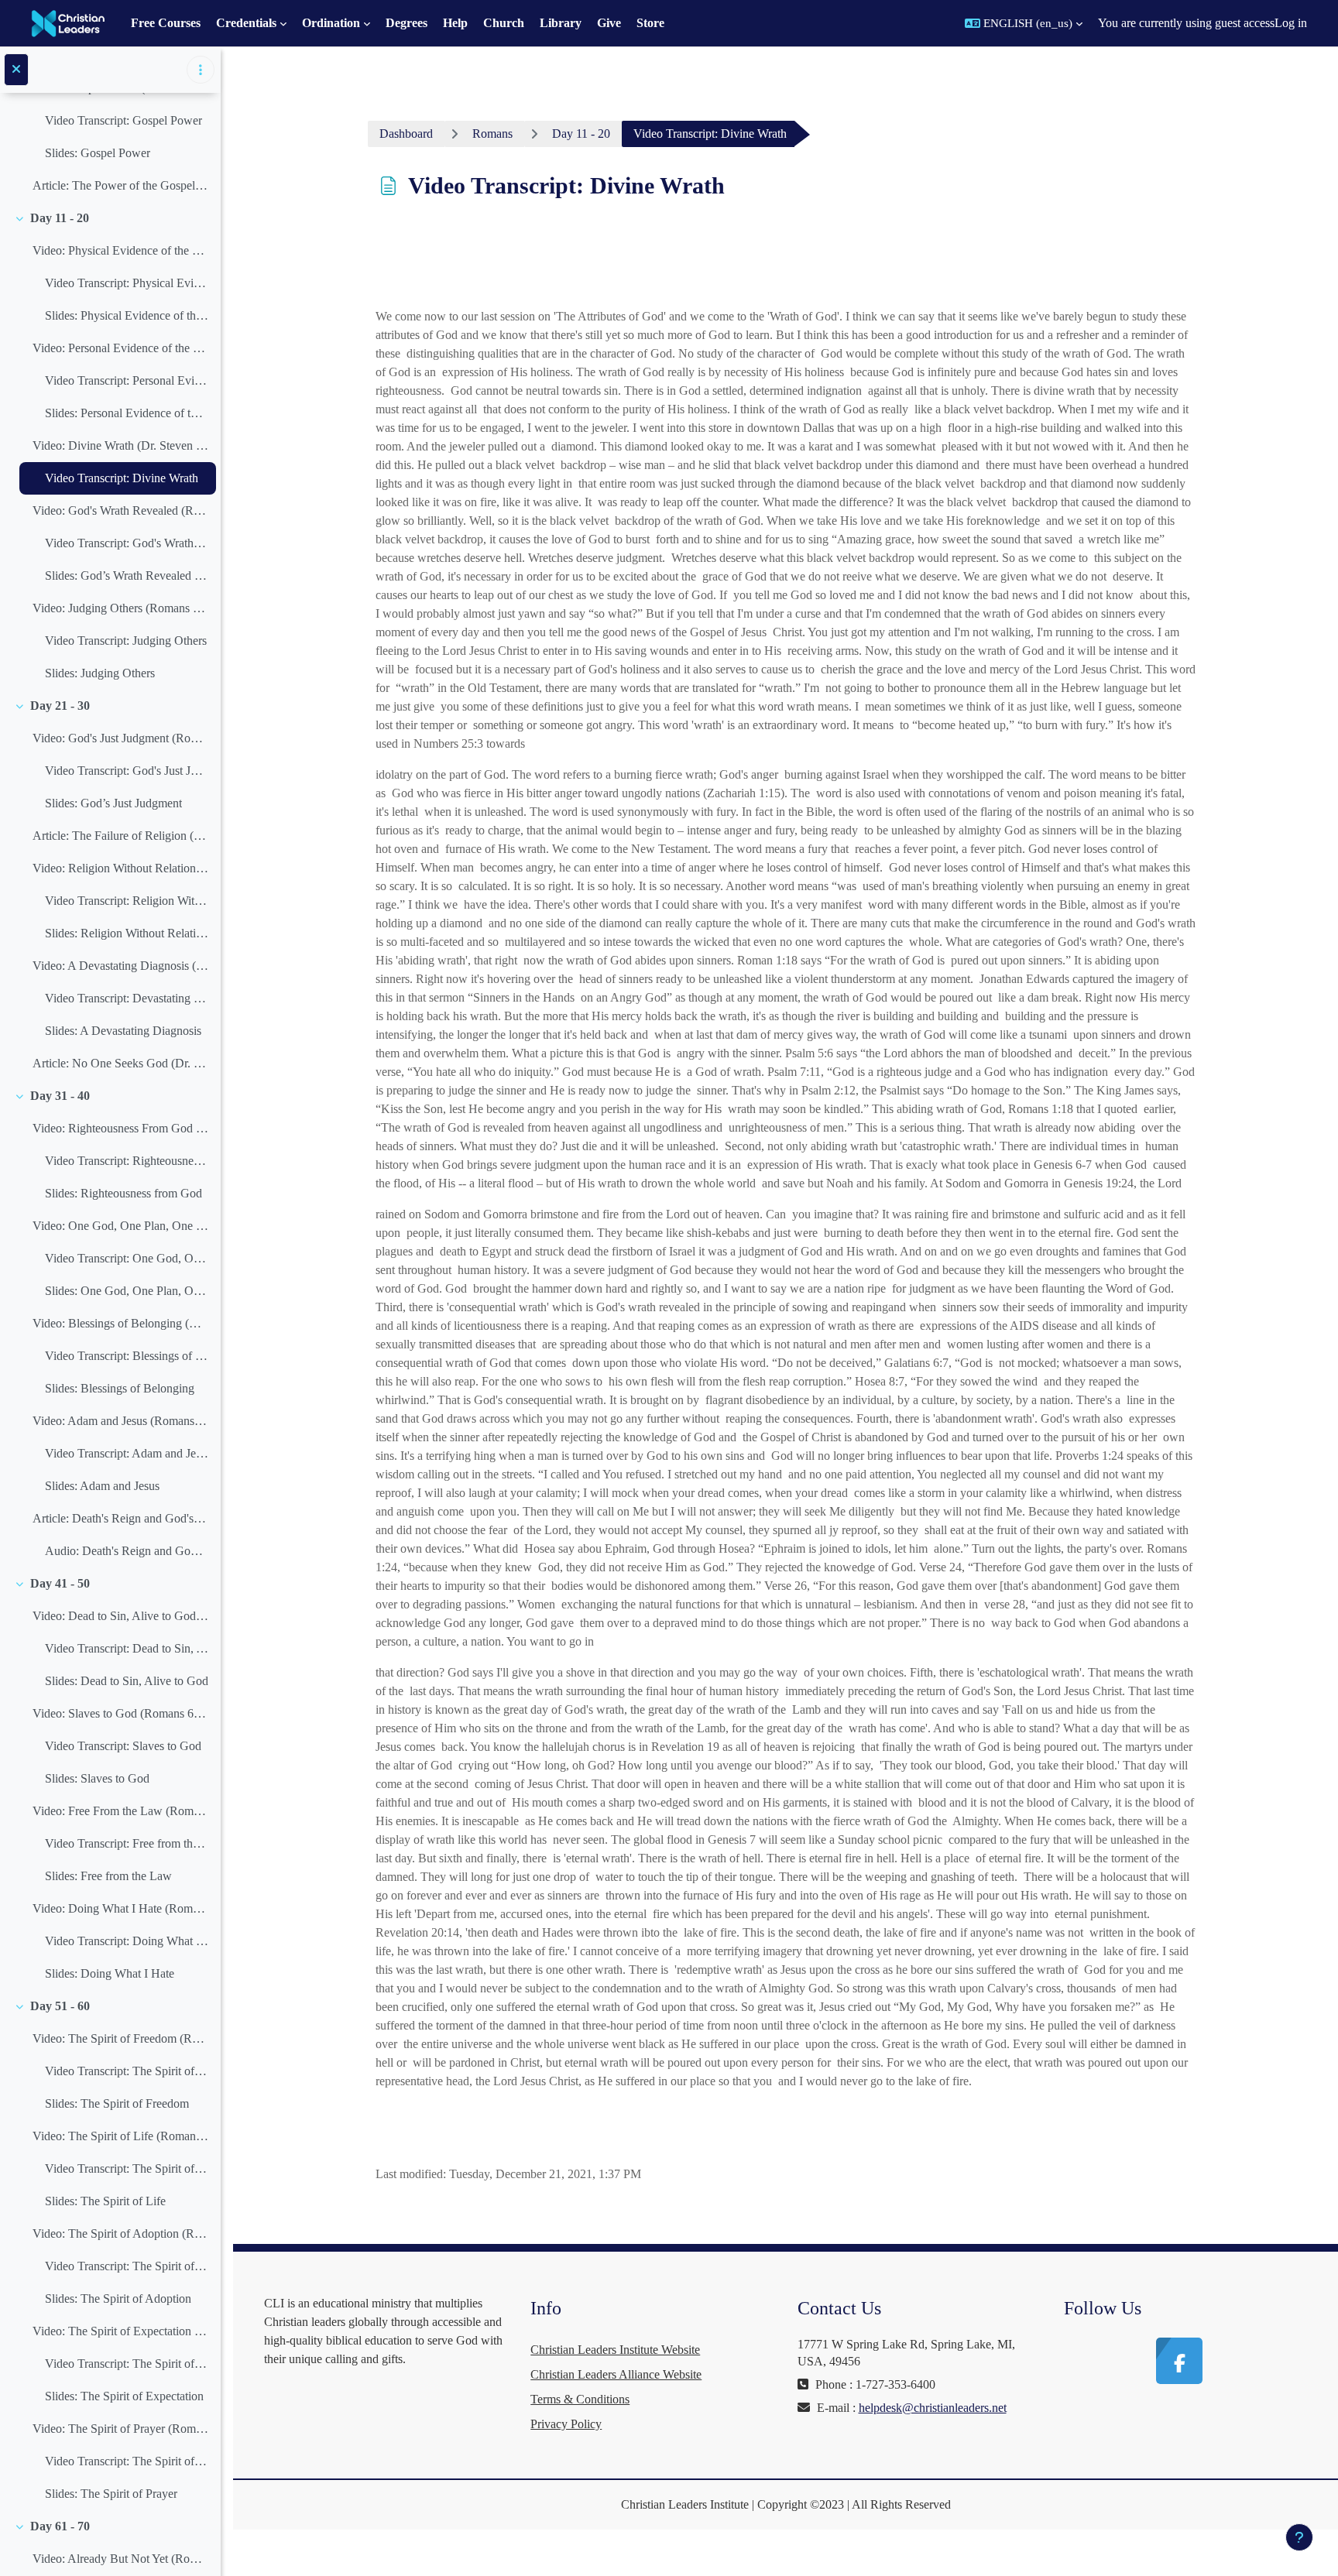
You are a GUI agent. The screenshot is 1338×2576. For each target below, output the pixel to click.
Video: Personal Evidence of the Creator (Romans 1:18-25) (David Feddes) (120, 348)
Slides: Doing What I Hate (110, 1973)
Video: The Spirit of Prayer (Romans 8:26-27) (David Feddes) (120, 2429)
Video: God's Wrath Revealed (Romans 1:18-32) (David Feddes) (120, 510)
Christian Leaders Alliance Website (616, 2374)
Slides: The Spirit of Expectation (124, 2396)
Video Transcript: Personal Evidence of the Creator (127, 380)
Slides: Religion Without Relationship (127, 933)
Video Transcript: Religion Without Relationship (127, 901)
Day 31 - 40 (60, 1096)
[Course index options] (201, 70)
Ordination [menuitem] (331, 23)
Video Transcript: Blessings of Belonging (127, 1356)
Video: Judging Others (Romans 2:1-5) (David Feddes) (120, 608)
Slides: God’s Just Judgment (113, 803)
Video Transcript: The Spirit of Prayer (127, 2461)
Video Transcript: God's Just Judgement (127, 771)
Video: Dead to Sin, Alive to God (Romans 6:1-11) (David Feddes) (120, 1616)
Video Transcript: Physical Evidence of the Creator (127, 283)
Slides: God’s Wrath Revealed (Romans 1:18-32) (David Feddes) (127, 575)
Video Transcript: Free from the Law (127, 1843)
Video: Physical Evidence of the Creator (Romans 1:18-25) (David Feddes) (120, 250)
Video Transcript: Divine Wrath (122, 478)
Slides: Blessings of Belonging (120, 1388)
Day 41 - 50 (60, 1583)
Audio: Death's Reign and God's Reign (127, 1551)
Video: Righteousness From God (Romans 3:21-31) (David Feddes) (120, 1128)
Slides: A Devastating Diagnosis (123, 1031)
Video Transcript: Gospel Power (124, 120)
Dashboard (406, 134)
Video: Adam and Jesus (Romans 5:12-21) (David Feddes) (120, 1421)
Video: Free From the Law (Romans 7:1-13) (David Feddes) (120, 1811)
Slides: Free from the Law (108, 1876)
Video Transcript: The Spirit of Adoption (127, 2266)
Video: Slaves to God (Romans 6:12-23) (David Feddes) (120, 1713)
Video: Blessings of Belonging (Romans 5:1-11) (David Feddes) (120, 1323)
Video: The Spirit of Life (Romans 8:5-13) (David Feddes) (120, 2136)
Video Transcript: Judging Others (126, 641)
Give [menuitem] (609, 23)
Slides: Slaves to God (97, 1778)
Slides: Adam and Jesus (102, 1486)
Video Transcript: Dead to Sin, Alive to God (127, 1648)
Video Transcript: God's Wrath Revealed (127, 543)
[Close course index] (16, 70)
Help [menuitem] (455, 23)
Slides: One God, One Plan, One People (127, 1291)
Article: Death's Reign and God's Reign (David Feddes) (120, 1518)
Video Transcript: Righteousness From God (127, 1161)
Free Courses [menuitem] (166, 23)
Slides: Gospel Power (98, 153)
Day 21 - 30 (60, 706)
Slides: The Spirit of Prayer (111, 2494)
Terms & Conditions (580, 2399)
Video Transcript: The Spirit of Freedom (127, 2071)
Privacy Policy (566, 2424)
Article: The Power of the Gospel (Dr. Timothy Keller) (120, 185)
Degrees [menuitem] (407, 23)
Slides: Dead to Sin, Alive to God (127, 1681)
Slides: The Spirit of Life (105, 2201)
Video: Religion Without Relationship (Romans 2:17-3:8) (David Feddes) (120, 868)
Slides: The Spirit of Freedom (117, 2103)
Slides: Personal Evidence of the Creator (127, 413)
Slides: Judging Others (100, 673)
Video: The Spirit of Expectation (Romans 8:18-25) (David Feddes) (120, 2331)
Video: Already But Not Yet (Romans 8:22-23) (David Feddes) (120, 2559)
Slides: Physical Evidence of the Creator (127, 315)
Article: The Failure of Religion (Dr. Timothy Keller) (120, 836)
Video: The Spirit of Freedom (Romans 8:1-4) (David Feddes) (120, 2038)
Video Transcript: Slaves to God (123, 1746)
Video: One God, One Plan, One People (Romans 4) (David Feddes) (120, 1226)
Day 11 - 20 (60, 218)
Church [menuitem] (504, 23)
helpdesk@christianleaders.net (933, 2408)
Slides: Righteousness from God (124, 1193)
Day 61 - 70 (60, 2526)
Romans (492, 134)
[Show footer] (1299, 2537)
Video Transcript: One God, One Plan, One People (127, 1258)
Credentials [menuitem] (246, 23)
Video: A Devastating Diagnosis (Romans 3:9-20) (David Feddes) (120, 966)
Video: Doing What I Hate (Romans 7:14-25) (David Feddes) (120, 1908)
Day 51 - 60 (60, 2006)
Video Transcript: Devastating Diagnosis (127, 998)
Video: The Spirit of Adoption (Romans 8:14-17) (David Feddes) (120, 2233)
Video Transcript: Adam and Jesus (127, 1453)
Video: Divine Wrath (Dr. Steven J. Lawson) (120, 445)
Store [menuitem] (650, 23)
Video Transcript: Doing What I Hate (127, 1941)
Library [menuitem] (561, 23)
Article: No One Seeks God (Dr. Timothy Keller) (120, 1063)
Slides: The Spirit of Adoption (118, 2299)
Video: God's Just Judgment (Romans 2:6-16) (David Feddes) (120, 738)
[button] (1024, 23)
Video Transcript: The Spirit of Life (127, 2168)
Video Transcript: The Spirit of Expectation (127, 2364)
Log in (1291, 23)
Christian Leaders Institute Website (615, 2350)
